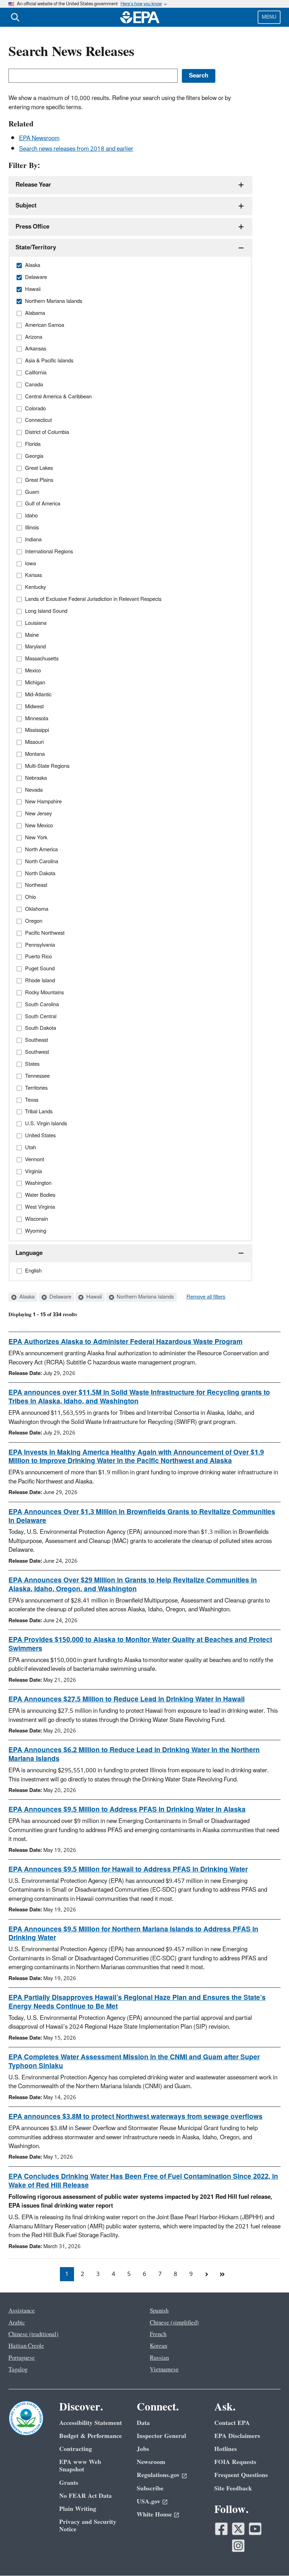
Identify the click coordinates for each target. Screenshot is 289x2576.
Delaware (60, 1297)
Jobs (143, 2449)
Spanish (159, 2311)
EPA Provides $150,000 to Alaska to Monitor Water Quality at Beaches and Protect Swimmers (140, 1644)
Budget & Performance (91, 2436)
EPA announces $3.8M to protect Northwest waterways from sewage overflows (136, 2117)
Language (29, 1253)
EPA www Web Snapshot (80, 2466)
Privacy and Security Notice (88, 2526)
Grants (69, 2483)
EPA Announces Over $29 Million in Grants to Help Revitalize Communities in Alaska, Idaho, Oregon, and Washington (133, 1585)
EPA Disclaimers (237, 2436)
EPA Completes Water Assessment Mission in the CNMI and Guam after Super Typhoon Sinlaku (134, 2062)
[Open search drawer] (15, 17)
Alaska (26, 1297)
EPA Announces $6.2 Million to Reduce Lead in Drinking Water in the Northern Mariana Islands (134, 1754)
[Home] (140, 17)
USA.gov (149, 2502)
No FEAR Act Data (85, 2496)
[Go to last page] (222, 2274)
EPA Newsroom (39, 138)
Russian (159, 2358)
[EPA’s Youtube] (255, 2529)
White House (154, 2515)
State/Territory (36, 248)
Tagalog (18, 2370)
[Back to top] (270, 2557)
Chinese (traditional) (33, 2334)
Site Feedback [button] (233, 2488)
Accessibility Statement (91, 2423)
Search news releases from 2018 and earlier (76, 149)
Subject (26, 206)
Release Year (33, 185)
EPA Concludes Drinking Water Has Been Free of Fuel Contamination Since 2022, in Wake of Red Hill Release (143, 2181)
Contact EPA (232, 2423)
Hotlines (226, 2449)
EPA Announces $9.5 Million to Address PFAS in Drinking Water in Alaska (127, 1810)
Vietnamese (164, 2370)
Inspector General (161, 2436)
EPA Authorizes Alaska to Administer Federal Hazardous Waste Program (125, 1342)
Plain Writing (78, 2509)
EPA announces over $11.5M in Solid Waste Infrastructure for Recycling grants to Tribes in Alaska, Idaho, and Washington (139, 1397)
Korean (158, 2346)
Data (143, 2423)
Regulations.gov (158, 2475)
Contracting (76, 2449)
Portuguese (22, 2358)
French (158, 2334)
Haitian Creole (26, 2346)
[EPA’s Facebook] (221, 2529)
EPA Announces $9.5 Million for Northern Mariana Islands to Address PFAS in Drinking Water (133, 1934)
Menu (269, 17)
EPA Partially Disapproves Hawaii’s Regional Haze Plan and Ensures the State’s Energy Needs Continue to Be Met (137, 2002)
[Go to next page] (207, 2274)
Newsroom (151, 2462)
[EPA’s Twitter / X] (238, 2529)
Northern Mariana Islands (144, 1297)
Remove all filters (206, 1297)
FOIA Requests (235, 2462)
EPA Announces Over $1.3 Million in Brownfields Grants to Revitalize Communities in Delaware (142, 1516)
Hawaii (93, 1297)
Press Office (32, 227)
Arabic (17, 2323)
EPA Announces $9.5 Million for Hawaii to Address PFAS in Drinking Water (128, 1869)
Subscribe (150, 2488)
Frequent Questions (241, 2475)
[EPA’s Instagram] (238, 2546)
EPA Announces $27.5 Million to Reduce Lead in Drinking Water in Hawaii (127, 1699)
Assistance (22, 2311)
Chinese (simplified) (174, 2323)
